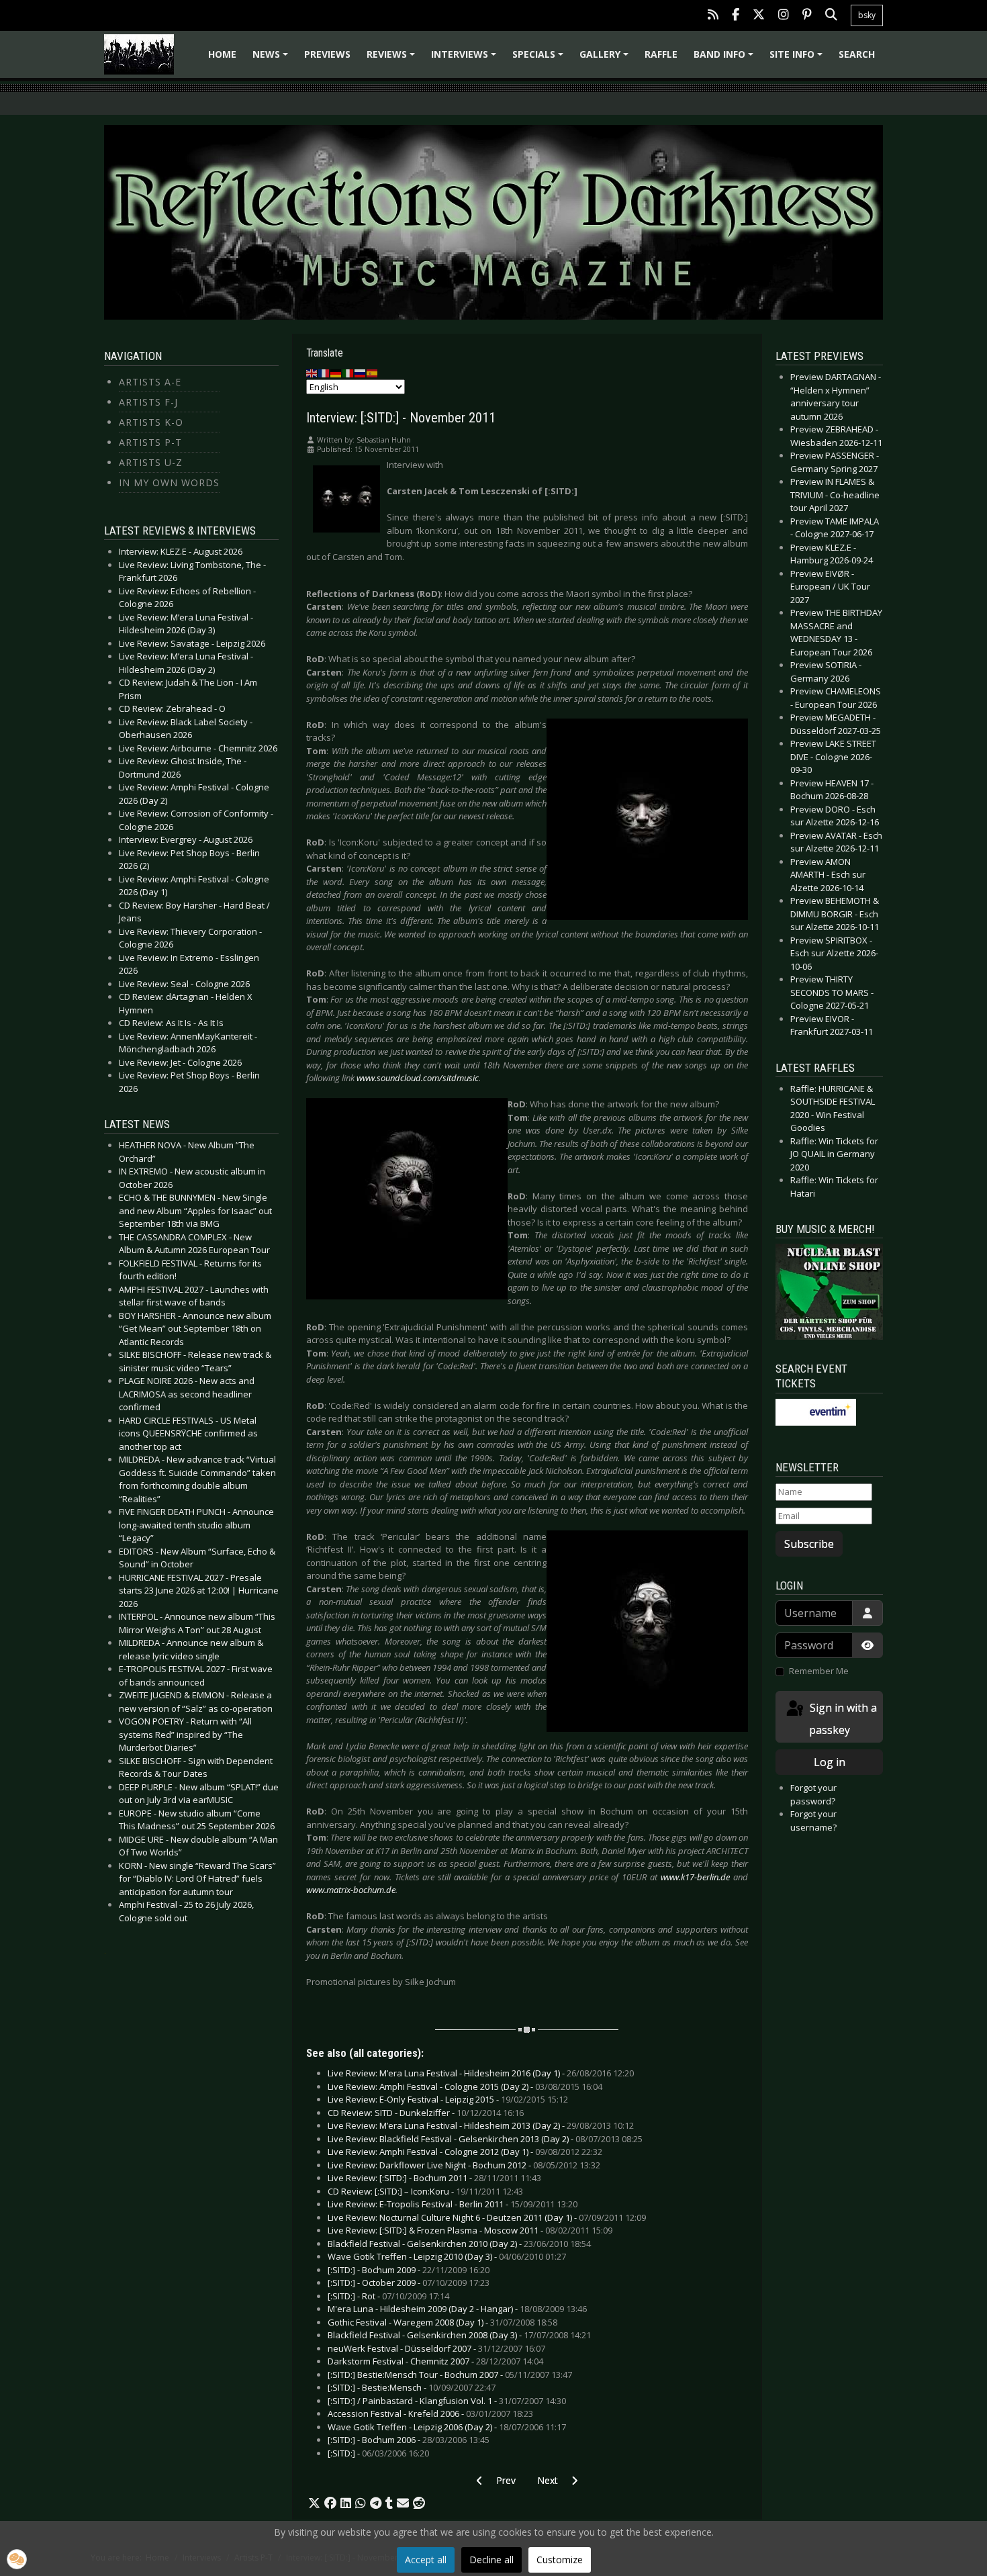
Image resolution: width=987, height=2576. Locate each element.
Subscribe (809, 1544)
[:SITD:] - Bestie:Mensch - (412, 2387)
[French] (324, 373)
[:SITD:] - (378, 2453)
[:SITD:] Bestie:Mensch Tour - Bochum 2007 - (450, 2375)
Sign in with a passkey (842, 1719)
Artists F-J (148, 402)
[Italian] (348, 373)
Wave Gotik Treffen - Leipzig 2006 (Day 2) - (447, 2427)
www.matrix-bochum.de (351, 1890)
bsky (867, 15)
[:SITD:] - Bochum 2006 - (409, 2440)
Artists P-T (150, 442)
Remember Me (819, 1671)
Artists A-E (150, 382)
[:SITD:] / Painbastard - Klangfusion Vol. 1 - (447, 2401)
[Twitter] (759, 16)
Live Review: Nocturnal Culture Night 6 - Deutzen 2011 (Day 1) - (487, 2217)
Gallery (606, 59)
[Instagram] (784, 16)
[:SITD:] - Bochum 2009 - (409, 2270)
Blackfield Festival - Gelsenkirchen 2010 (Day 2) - (459, 2244)
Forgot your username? (813, 1821)
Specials (540, 59)
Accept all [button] (426, 2560)
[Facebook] (736, 16)
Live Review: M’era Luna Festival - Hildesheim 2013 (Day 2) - (481, 2125)
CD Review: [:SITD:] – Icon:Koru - (425, 2191)
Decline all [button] (491, 2560)
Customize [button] (560, 2560)
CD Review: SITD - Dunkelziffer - (426, 2113)
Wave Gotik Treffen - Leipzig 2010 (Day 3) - (447, 2256)
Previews (327, 54)
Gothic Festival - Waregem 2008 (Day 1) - (442, 2322)
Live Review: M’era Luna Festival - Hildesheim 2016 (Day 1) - (481, 2073)
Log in (830, 1762)
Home (222, 54)
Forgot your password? (813, 1794)
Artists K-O (151, 422)
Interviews (466, 59)
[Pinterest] (807, 16)
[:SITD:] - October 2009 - (409, 2283)
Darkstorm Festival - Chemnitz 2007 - (435, 2361)
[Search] (831, 16)
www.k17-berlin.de (695, 1877)
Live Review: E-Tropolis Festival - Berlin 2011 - (453, 2204)
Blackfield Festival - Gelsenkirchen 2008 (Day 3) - (459, 2335)
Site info (798, 59)
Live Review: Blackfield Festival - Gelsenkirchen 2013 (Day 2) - (485, 2139)
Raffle (661, 54)
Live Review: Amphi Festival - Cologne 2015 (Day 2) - (465, 2086)
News (272, 59)
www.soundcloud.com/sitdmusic (418, 1078)
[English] (312, 373)
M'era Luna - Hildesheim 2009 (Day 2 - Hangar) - (457, 2309)
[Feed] (713, 16)
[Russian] (361, 373)
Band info (725, 59)
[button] (314, 2503)
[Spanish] (373, 373)
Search (857, 54)
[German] (336, 373)
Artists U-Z (151, 462)
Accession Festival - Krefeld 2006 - (430, 2413)
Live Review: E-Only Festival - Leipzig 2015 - (448, 2099)
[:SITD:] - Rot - (388, 2296)
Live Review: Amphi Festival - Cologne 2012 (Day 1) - (465, 2152)
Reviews (393, 59)
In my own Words (169, 482)
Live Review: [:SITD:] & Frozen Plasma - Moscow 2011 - (470, 2230)
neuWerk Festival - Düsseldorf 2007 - (436, 2348)
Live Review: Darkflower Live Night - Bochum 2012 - (464, 2165)
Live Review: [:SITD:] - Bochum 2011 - (434, 2178)
